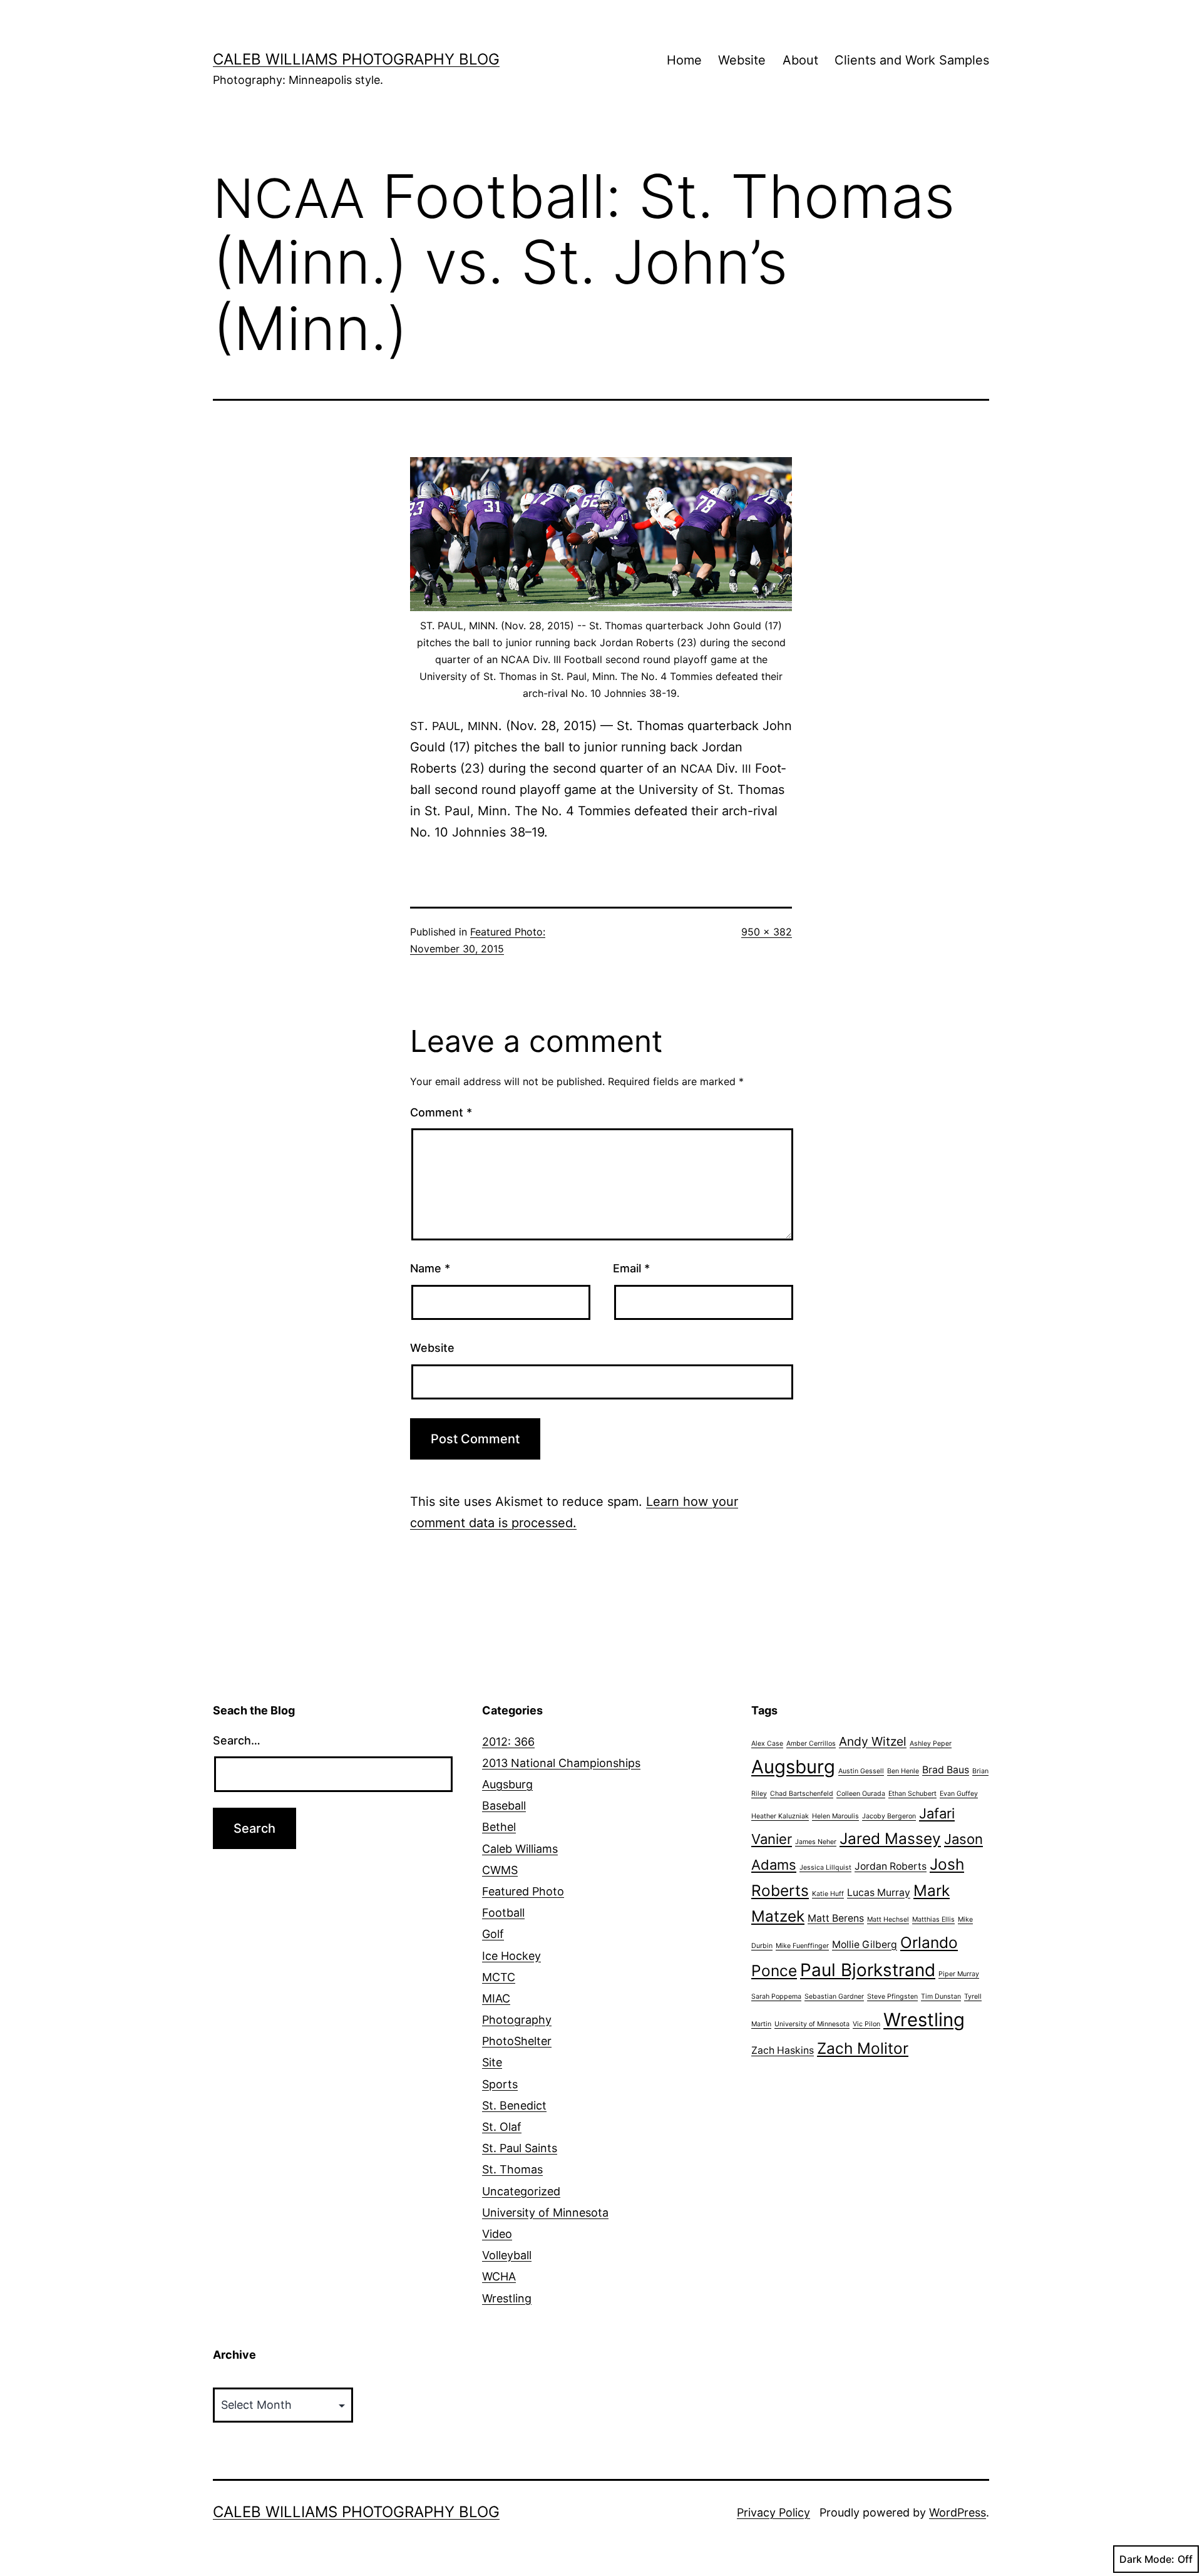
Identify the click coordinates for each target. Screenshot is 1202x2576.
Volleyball (507, 2255)
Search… (237, 1740)
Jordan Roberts (891, 1866)
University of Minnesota (545, 2213)
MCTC (499, 1977)
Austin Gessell (861, 1771)
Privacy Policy (773, 2512)
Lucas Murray (879, 1893)
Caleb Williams (520, 1849)
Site (492, 2062)
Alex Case (767, 1744)
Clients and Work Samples (912, 60)
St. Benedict (514, 2105)
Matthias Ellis (933, 1919)
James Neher (816, 1842)
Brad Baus (946, 1770)
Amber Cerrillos (811, 1744)
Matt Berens (836, 1918)
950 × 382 (767, 932)
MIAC (496, 1998)
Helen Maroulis (835, 1816)
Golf (493, 1934)
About (800, 60)
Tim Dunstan (941, 1996)
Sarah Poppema (776, 1996)
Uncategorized (521, 2191)
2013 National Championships (561, 1763)
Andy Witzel (873, 1741)
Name (430, 1268)
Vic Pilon (866, 2024)
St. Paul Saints (520, 2148)
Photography (517, 2020)
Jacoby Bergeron (889, 1816)
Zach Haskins (783, 2050)
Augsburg (507, 1784)
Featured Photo (523, 1891)
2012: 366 (508, 1742)
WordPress (958, 2512)
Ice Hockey (511, 1956)
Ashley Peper (931, 1744)
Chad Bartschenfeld (802, 1794)
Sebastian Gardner (834, 1996)
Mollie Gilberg (865, 1945)
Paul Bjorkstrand (868, 1970)
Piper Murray (959, 1974)
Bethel (499, 1827)
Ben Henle (903, 1771)
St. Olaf (502, 2127)
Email (631, 1268)
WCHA (499, 2276)
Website (742, 60)
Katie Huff (828, 1894)
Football (503, 1913)
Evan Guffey (959, 1794)
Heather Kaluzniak (780, 1816)
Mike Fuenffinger (802, 1946)
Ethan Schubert (912, 1794)
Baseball (504, 1806)
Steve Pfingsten (892, 1996)
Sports (500, 2084)
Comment (441, 1112)
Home (684, 60)
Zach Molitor (863, 2048)
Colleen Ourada (861, 1794)
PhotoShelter (517, 2041)
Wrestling (507, 2298)
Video (497, 2234)
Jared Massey (890, 1838)
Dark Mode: (1147, 2559)
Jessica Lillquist (825, 1868)
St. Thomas (512, 2169)
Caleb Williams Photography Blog (356, 59)
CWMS (500, 1870)
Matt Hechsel (888, 1919)
